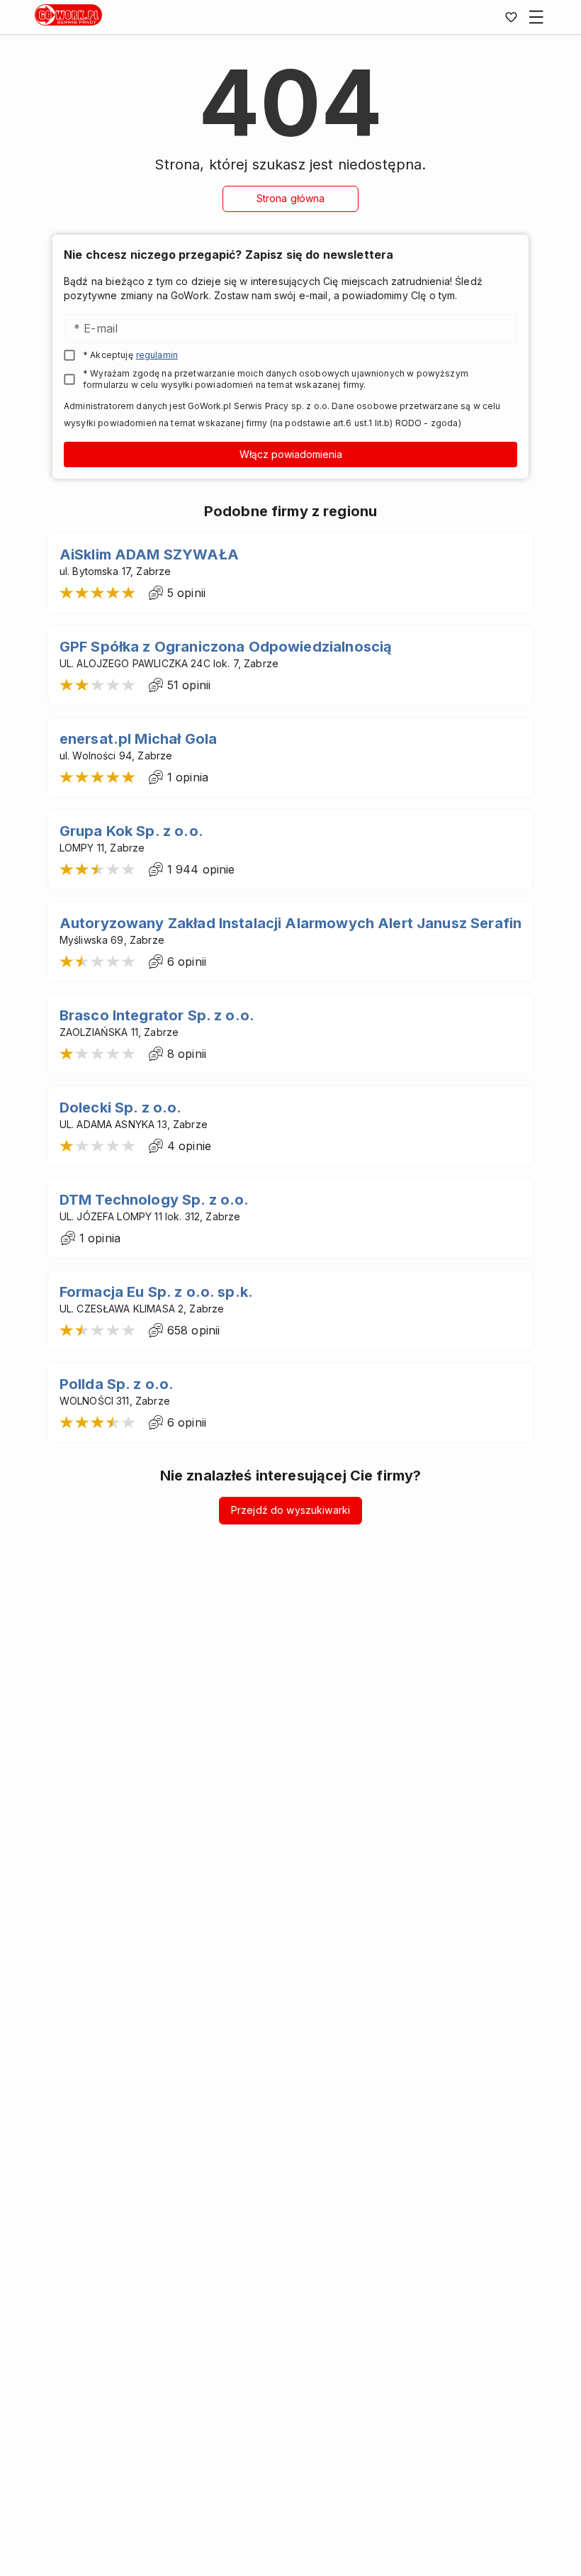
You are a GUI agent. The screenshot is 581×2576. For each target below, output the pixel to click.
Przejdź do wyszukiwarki (290, 1510)
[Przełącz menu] (536, 17)
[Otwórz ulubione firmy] (511, 17)
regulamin (157, 355)
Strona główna (291, 198)
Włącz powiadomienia (291, 454)
